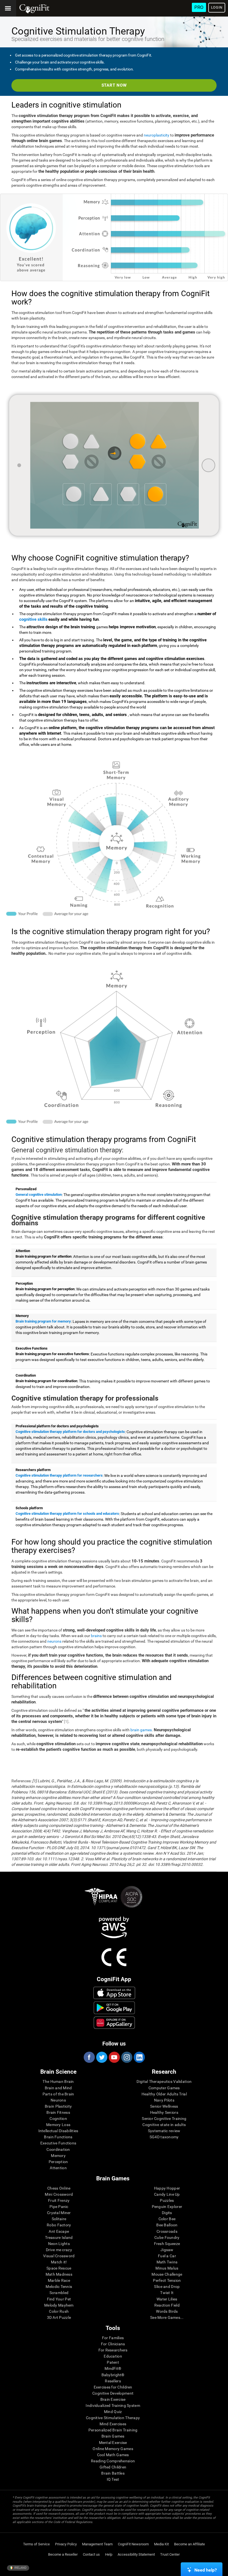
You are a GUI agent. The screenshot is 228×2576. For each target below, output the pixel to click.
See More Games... (167, 2317)
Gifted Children (113, 2467)
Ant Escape (59, 2231)
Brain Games (113, 2436)
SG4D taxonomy (164, 2137)
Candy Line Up (167, 2194)
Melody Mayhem (59, 2305)
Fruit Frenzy (59, 2200)
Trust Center (170, 2554)
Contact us (91, 2554)
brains (96, 1636)
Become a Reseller (63, 2554)
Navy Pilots (164, 2100)
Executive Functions (58, 2143)
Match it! (59, 2262)
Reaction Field (167, 2305)
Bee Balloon (167, 2225)
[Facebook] (89, 2057)
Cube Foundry (167, 2237)
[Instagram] (127, 2057)
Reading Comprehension (113, 2461)
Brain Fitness (58, 2112)
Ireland (20, 2568)
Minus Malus (167, 2268)
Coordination (58, 2149)
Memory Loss (58, 2125)
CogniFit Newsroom (133, 2544)
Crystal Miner (59, 2213)
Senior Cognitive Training (164, 2119)
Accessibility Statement (136, 2554)
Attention (58, 2168)
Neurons (58, 2100)
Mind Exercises (113, 2424)
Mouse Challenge (167, 2274)
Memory (58, 2156)
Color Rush (59, 2311)
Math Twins (167, 2262)
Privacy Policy (66, 2544)
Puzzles (167, 2200)
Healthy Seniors (164, 2112)
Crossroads (167, 2231)
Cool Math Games (113, 2455)
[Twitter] (101, 2057)
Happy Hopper (167, 2188)
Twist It (167, 2293)
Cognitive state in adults (164, 2125)
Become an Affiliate (189, 2544)
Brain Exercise (113, 2399)
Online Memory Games (113, 2449)
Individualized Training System (113, 2405)
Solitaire (59, 2219)
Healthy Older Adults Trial (164, 2094)
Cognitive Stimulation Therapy (113, 2418)
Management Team (97, 2544)
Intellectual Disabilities (58, 2131)
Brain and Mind (58, 2088)
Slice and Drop (167, 2287)
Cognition (58, 2119)
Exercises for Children (113, 2387)
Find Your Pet (59, 2299)
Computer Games (164, 2088)
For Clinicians (113, 2344)
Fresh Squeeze (167, 2244)
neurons (54, 1641)
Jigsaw (167, 2250)
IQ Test (113, 2479)
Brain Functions (58, 2137)
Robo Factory (59, 2225)
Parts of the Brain (58, 2094)
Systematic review (164, 2131)
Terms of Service (36, 2544)
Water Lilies (167, 2299)
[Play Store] (114, 2008)
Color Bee (167, 2219)
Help (109, 2554)
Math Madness (59, 2274)
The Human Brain (58, 2081)
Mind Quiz (113, 2412)
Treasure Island (59, 2237)
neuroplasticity (157, 135)
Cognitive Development (113, 2393)
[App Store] (114, 1993)
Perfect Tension (167, 2280)
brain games (141, 1730)
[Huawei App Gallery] (114, 2023)
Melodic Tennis (59, 2287)
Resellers (113, 2381)
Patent (113, 2362)
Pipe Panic (59, 2207)
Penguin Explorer (167, 2207)
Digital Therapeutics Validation (164, 2081)
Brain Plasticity (58, 2106)
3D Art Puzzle (59, 2317)
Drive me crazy (59, 2250)
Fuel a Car (167, 2256)
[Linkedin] (139, 2057)
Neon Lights (59, 2244)
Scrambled (59, 2293)
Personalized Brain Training (113, 2430)
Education (113, 2356)
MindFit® (113, 2368)
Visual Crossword (59, 2256)
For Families (113, 2338)
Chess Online (59, 2188)
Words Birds (167, 2311)
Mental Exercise (113, 2443)
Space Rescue (59, 2268)
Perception (58, 2162)
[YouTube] (114, 2057)
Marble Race (59, 2280)
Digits (167, 2213)
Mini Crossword (59, 2194)
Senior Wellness (164, 2106)
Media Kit (161, 2544)
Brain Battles (113, 2473)
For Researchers (113, 2350)
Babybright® (113, 2375)
